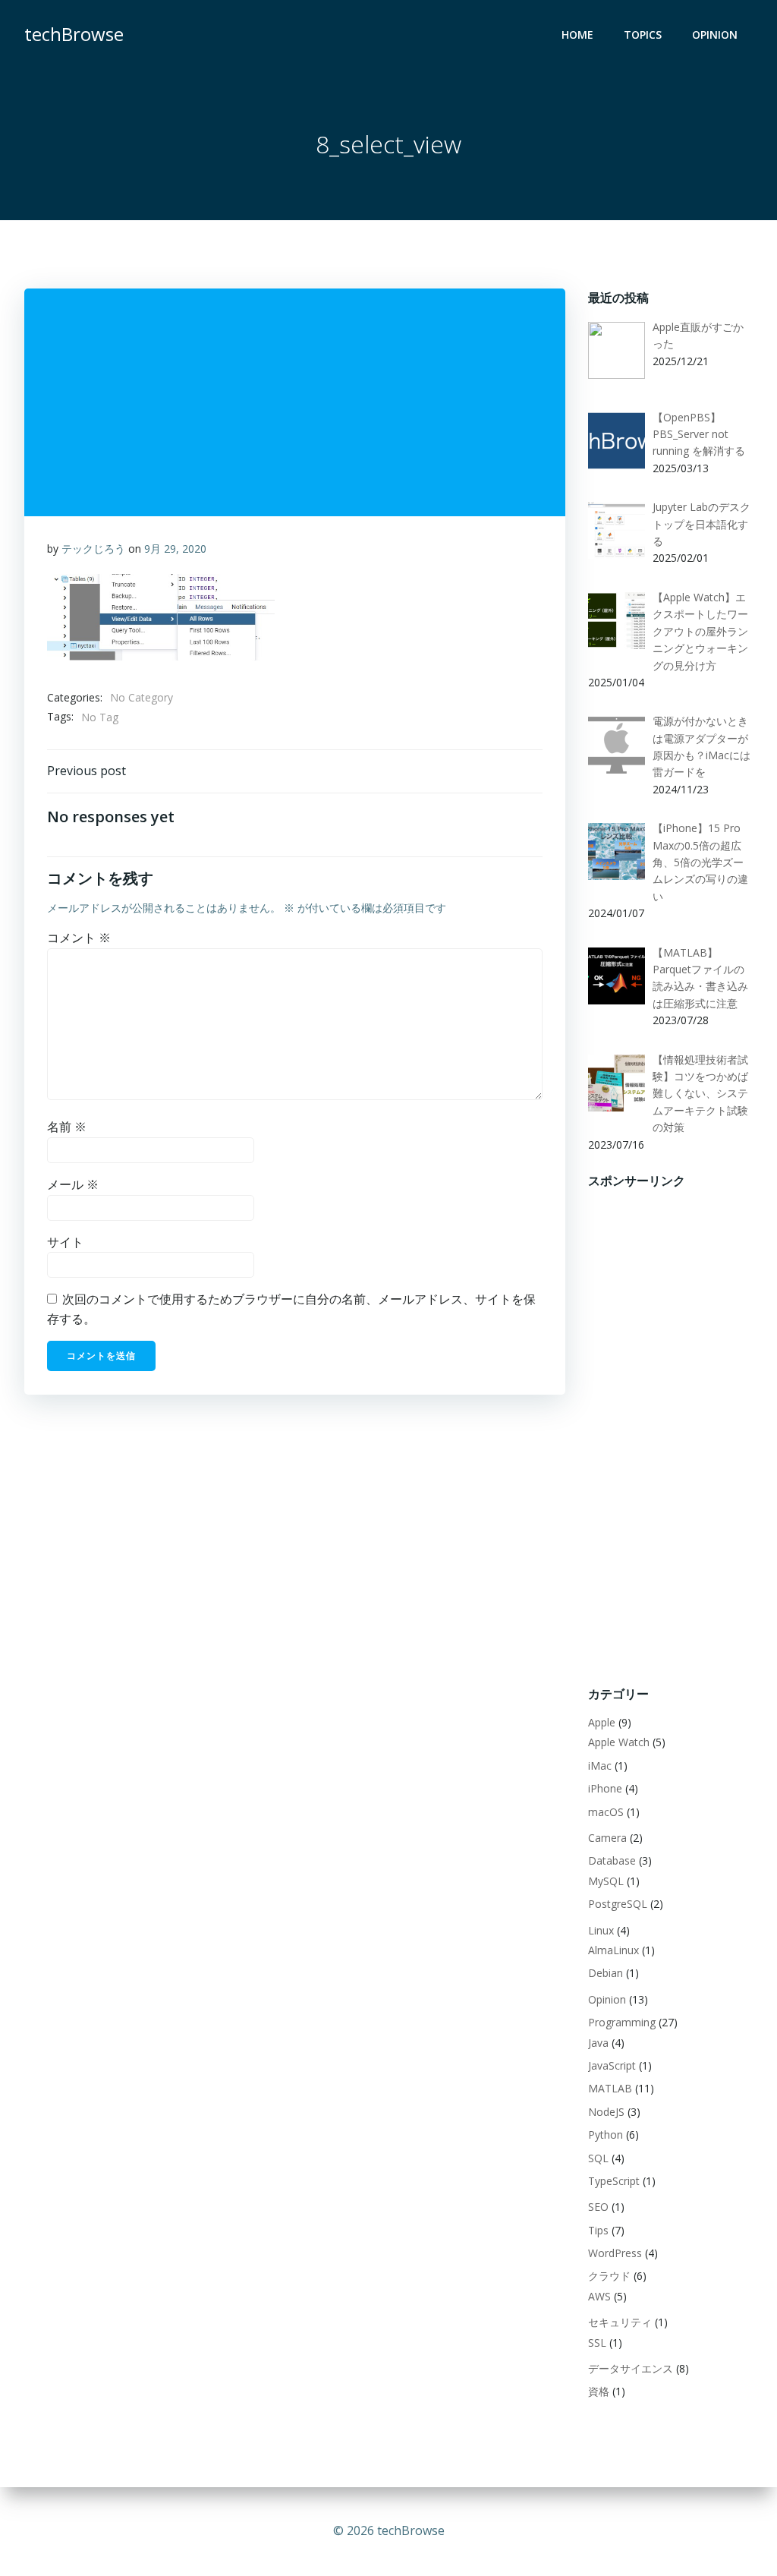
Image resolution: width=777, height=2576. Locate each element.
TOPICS (643, 35)
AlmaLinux (613, 1950)
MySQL (606, 1881)
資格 (599, 2391)
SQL (598, 2158)
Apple (602, 1722)
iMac (600, 1766)
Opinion (607, 1999)
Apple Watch (619, 1742)
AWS (599, 2296)
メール (73, 1184)
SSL (597, 2343)
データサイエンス (631, 2368)
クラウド (609, 2276)
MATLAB (610, 2088)
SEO (598, 2207)
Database (612, 1860)
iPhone (605, 1788)
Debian (606, 1973)
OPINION (715, 35)
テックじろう (93, 549)
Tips (598, 2230)
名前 (67, 1127)
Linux (601, 1930)
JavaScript (612, 2065)
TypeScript (614, 2181)
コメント (79, 938)
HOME (577, 35)
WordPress (615, 2253)
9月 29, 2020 (175, 549)
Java (598, 2043)
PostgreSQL (618, 1904)
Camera (607, 1838)
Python (606, 2135)
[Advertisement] (671, 1427)
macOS (606, 1812)
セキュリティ (620, 2322)
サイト (65, 1242)
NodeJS (606, 2112)
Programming (622, 2022)
